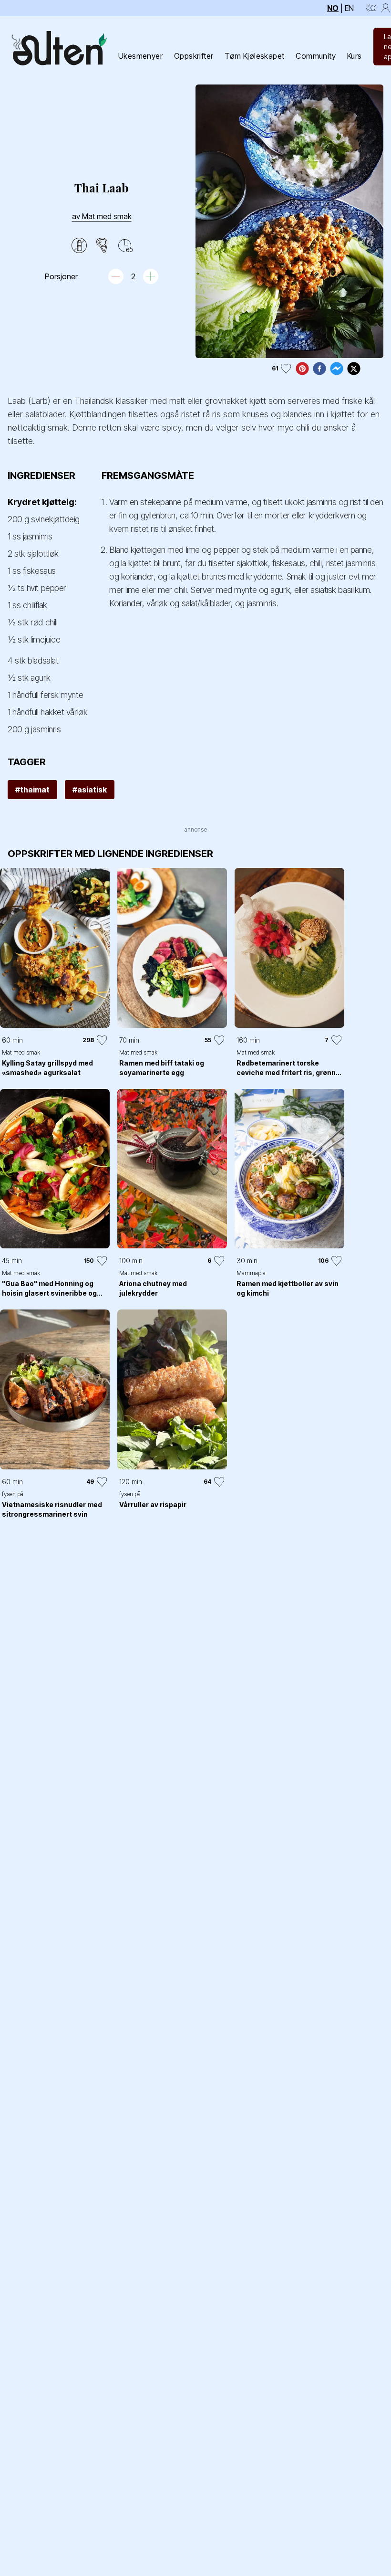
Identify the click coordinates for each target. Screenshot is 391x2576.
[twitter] (354, 369)
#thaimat (32, 790)
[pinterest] (302, 369)
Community (316, 56)
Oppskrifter (194, 56)
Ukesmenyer (140, 56)
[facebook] (319, 369)
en (349, 8)
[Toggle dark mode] (371, 8)
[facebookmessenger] (337, 369)
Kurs (355, 56)
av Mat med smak (102, 216)
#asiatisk (90, 790)
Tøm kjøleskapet (254, 56)
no (333, 8)
